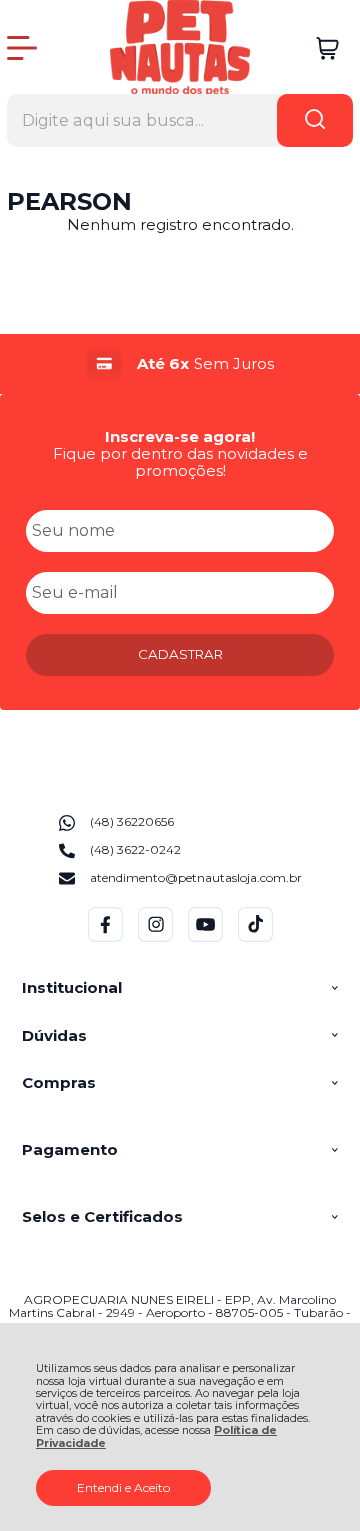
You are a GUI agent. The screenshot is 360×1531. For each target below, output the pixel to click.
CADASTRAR (180, 654)
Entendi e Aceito (123, 1487)
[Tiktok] (255, 937)
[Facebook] (105, 937)
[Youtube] (205, 937)
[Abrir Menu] (22, 48)
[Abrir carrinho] (327, 48)
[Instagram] (155, 937)
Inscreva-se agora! (180, 436)
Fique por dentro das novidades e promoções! (180, 462)
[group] (180, 363)
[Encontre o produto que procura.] (315, 120)
